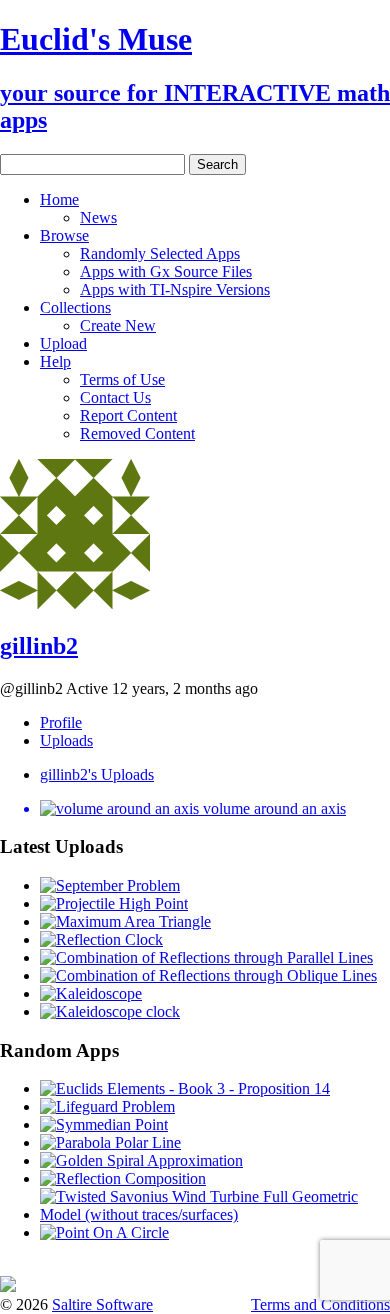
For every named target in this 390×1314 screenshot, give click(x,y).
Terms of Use (122, 379)
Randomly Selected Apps (160, 253)
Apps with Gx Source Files (166, 271)
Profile (61, 722)
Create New (118, 325)
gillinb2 (39, 646)
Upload (63, 343)
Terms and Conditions (320, 1304)
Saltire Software (102, 1304)
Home (59, 199)
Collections (75, 307)
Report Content (128, 415)
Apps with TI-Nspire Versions (175, 289)
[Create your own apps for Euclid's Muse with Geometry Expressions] (8, 1286)
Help (55, 361)
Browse (64, 235)
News (98, 217)
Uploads (66, 740)
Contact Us (115, 397)
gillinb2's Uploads (97, 774)
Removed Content (137, 433)
